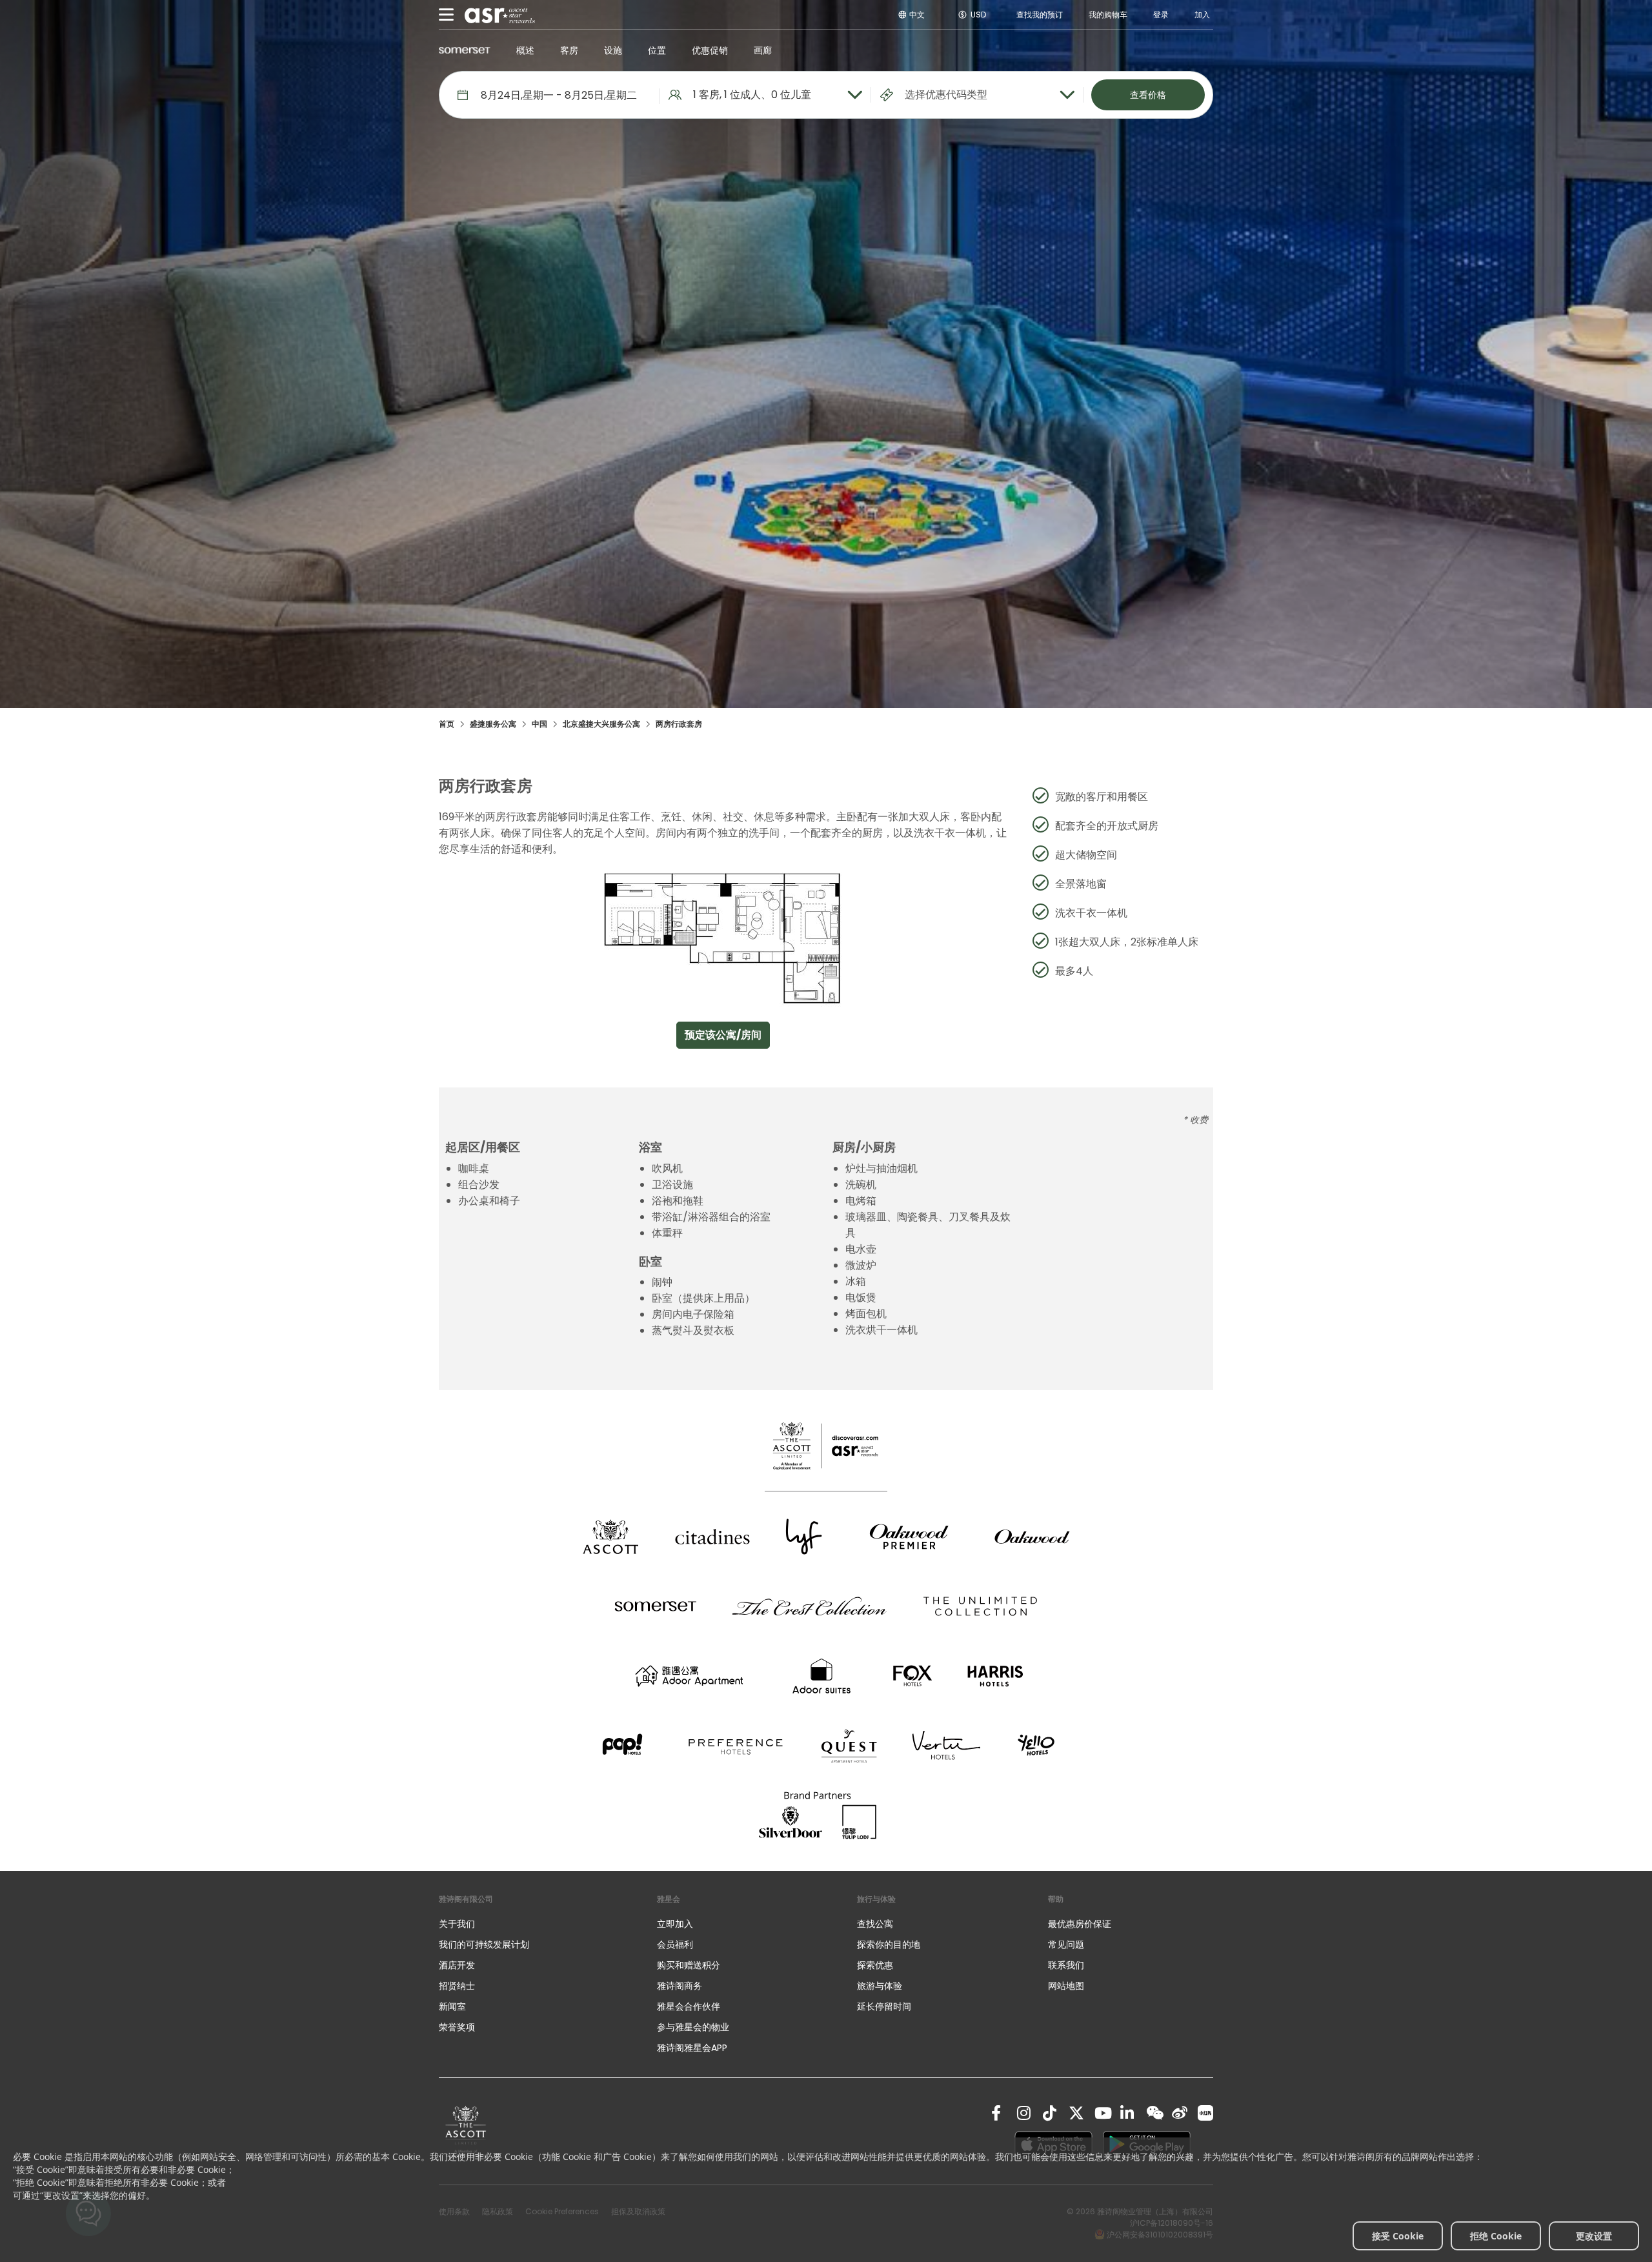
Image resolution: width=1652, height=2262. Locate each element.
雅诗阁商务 (680, 1986)
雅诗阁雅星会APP (692, 2048)
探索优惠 (875, 1965)
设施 (613, 50)
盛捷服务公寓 (493, 724)
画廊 (763, 50)
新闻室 (452, 2006)
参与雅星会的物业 (693, 2027)
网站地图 (1066, 1986)
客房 (569, 50)
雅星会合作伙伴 (689, 2006)
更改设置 (1594, 2236)
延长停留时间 (884, 2006)
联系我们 (1066, 1965)
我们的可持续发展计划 (484, 1944)
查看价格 (1148, 95)
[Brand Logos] (610, 1537)
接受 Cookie (1398, 2236)
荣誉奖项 (457, 2027)
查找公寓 (875, 1924)
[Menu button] (447, 15)
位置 (657, 50)
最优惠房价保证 (1080, 1924)
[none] (535, 1924)
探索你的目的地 (889, 1944)
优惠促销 (710, 50)
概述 (525, 50)
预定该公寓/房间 (723, 1035)
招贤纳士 (457, 1986)
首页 (447, 724)
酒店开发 (457, 1965)
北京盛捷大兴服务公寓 (601, 724)
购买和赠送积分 (689, 1965)
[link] (466, 2131)
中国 (539, 724)
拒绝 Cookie (1496, 2236)
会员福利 (675, 1944)
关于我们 (457, 1924)
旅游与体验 (881, 1986)
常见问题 (1066, 1944)
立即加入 (675, 1924)
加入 (1202, 15)
